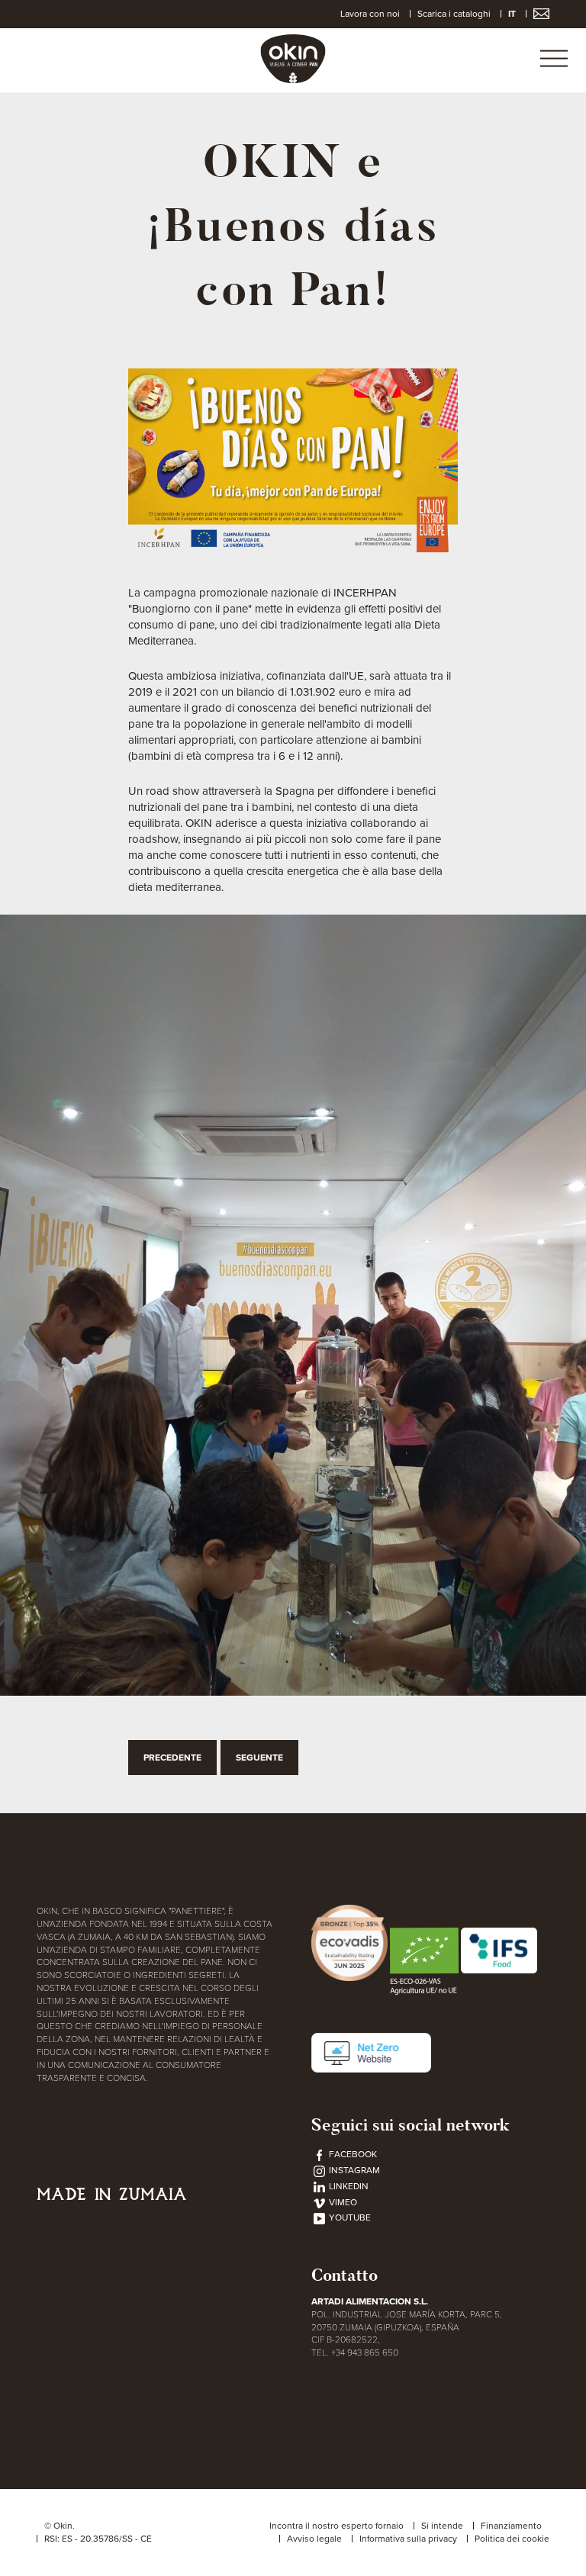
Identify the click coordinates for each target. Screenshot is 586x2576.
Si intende (442, 2526)
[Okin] (293, 58)
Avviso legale (314, 2539)
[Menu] (554, 60)
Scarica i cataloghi (454, 14)
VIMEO (342, 2202)
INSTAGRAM (353, 2170)
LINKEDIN (348, 2186)
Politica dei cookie (512, 2539)
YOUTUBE (349, 2217)
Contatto (345, 2275)
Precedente (172, 1758)
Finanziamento (511, 2526)
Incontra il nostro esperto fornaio (336, 2526)
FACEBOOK (352, 2154)
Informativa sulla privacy (408, 2539)
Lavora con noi (370, 14)
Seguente (259, 1758)
